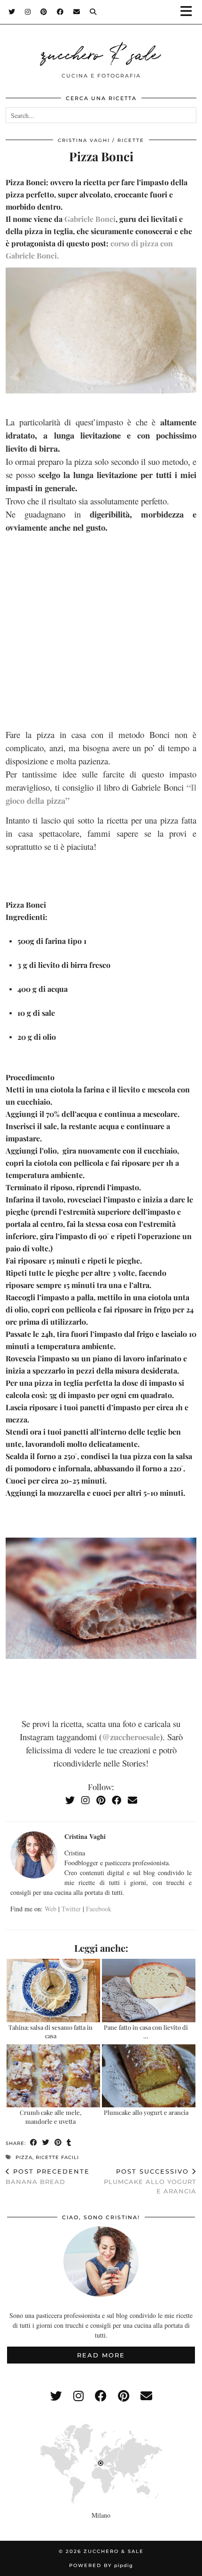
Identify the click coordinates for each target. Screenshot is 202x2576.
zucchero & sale (101, 53)
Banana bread (48, 2177)
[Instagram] (28, 12)
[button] (189, 12)
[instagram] (78, 2396)
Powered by (101, 2565)
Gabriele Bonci (90, 219)
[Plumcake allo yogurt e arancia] (149, 2076)
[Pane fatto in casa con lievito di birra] (149, 1991)
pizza (24, 2157)
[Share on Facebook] (34, 2143)
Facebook (99, 1909)
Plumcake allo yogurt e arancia (146, 2112)
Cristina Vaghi (84, 140)
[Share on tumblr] (69, 2143)
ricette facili (57, 2157)
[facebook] (101, 2396)
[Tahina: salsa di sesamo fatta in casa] (53, 1991)
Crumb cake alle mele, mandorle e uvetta (50, 2117)
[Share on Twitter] (46, 2143)
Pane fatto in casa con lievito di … (146, 2031)
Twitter (71, 1909)
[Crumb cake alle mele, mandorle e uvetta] (53, 2076)
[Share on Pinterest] (58, 2143)
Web (50, 1909)
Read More (101, 2355)
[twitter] (56, 2396)
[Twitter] (12, 12)
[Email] (77, 12)
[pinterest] (124, 2396)
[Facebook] (60, 12)
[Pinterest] (44, 12)
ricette (131, 140)
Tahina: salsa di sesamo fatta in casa (50, 2031)
